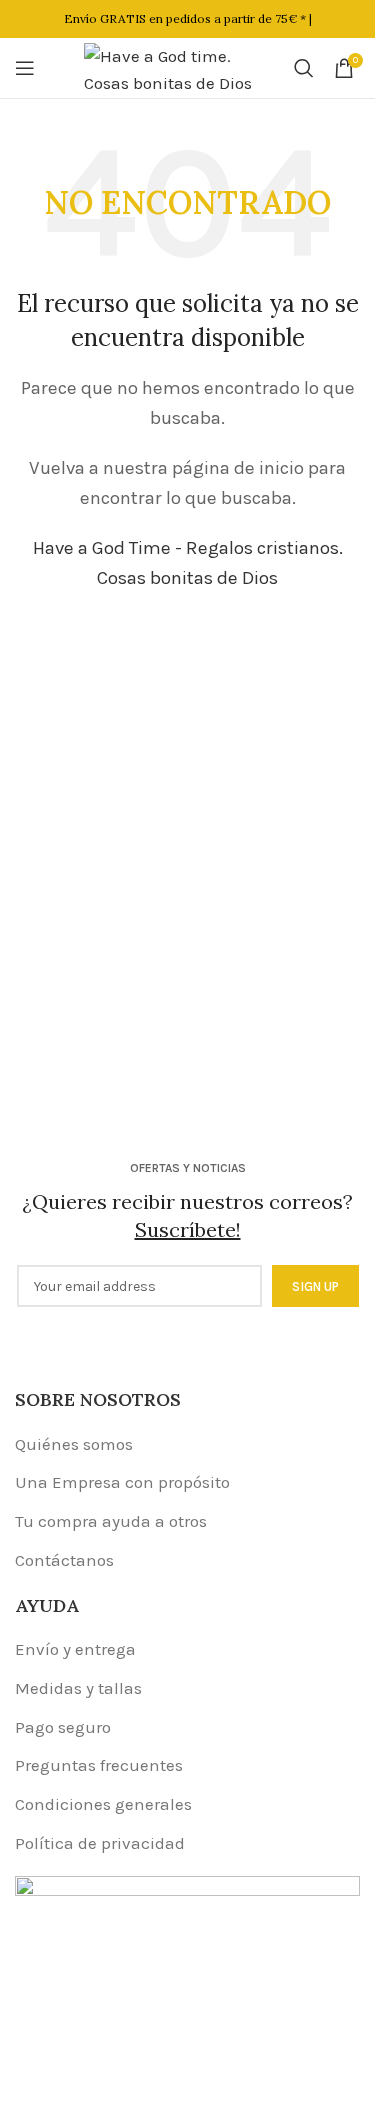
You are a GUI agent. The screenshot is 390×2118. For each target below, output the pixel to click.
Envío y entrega (75, 1649)
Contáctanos (64, 1560)
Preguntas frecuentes (99, 1765)
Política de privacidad (100, 1843)
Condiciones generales (103, 1804)
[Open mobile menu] (25, 68)
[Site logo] (179, 66)
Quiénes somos (74, 1444)
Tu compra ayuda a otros (111, 1521)
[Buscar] (304, 68)
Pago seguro (63, 1727)
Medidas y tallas (78, 1688)
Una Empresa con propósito (122, 1482)
